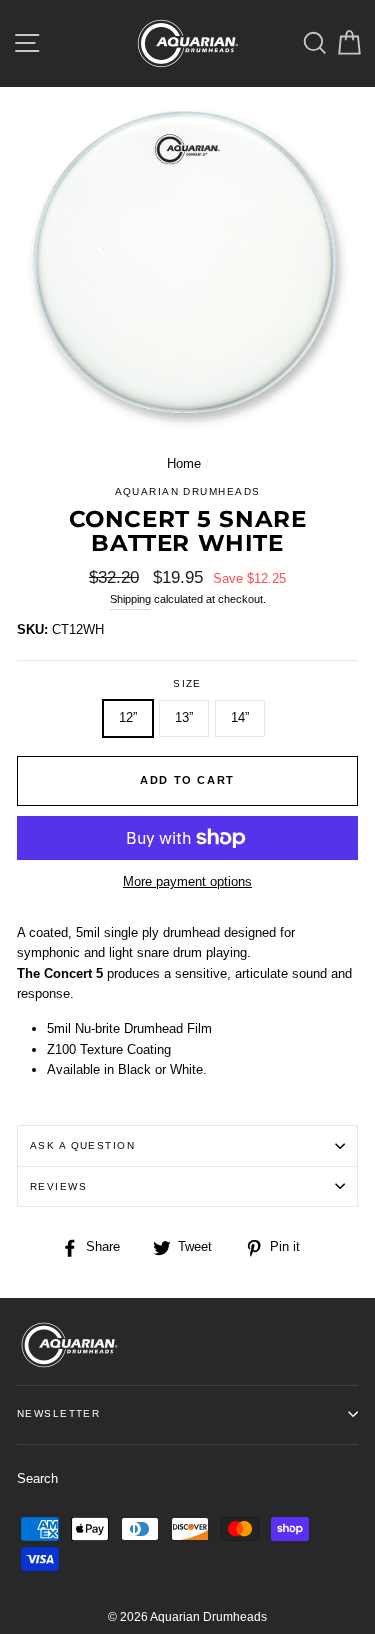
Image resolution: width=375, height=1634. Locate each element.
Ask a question (82, 1145)
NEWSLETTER (58, 1413)
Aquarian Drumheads (188, 491)
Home (184, 463)
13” (184, 717)
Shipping (130, 599)
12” (128, 717)
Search (37, 1478)
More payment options (187, 881)
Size (187, 683)
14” (240, 717)
